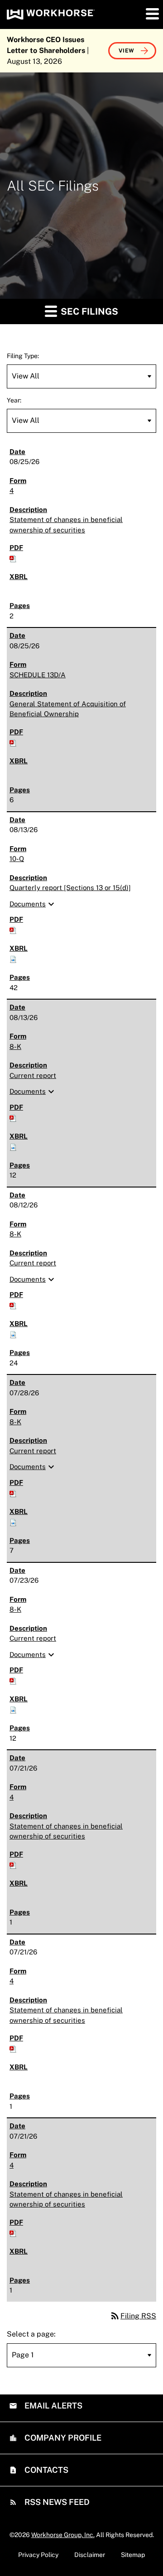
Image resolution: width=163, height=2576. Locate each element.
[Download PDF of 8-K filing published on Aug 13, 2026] (13, 1117)
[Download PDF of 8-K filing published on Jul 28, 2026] (13, 1492)
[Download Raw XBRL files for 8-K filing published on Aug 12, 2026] (13, 1334)
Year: (14, 400)
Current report (33, 1075)
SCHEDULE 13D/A (38, 675)
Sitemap (133, 2555)
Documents (33, 904)
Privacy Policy (38, 2555)
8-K (15, 1046)
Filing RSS (133, 2316)
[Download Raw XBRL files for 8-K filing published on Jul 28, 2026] (13, 1521)
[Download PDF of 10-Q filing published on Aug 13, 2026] (13, 930)
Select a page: (31, 2334)
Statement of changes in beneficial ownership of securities (66, 525)
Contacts (46, 2470)
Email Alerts (53, 2406)
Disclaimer (90, 2555)
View (127, 51)
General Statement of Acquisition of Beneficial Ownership (68, 709)
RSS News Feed (56, 2502)
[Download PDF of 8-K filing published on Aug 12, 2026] (13, 1305)
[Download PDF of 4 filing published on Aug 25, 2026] (13, 558)
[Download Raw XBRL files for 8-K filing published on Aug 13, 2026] (13, 1146)
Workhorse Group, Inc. (63, 2535)
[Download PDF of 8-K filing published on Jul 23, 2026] (13, 1680)
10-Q (17, 859)
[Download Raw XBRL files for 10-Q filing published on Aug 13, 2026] (13, 959)
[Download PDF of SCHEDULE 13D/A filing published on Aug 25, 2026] (13, 742)
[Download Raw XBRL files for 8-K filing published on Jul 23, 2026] (13, 1709)
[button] (152, 14)
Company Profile (62, 2438)
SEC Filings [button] (88, 311)
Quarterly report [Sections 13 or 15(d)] (70, 888)
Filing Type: (23, 356)
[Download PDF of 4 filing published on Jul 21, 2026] (13, 1864)
